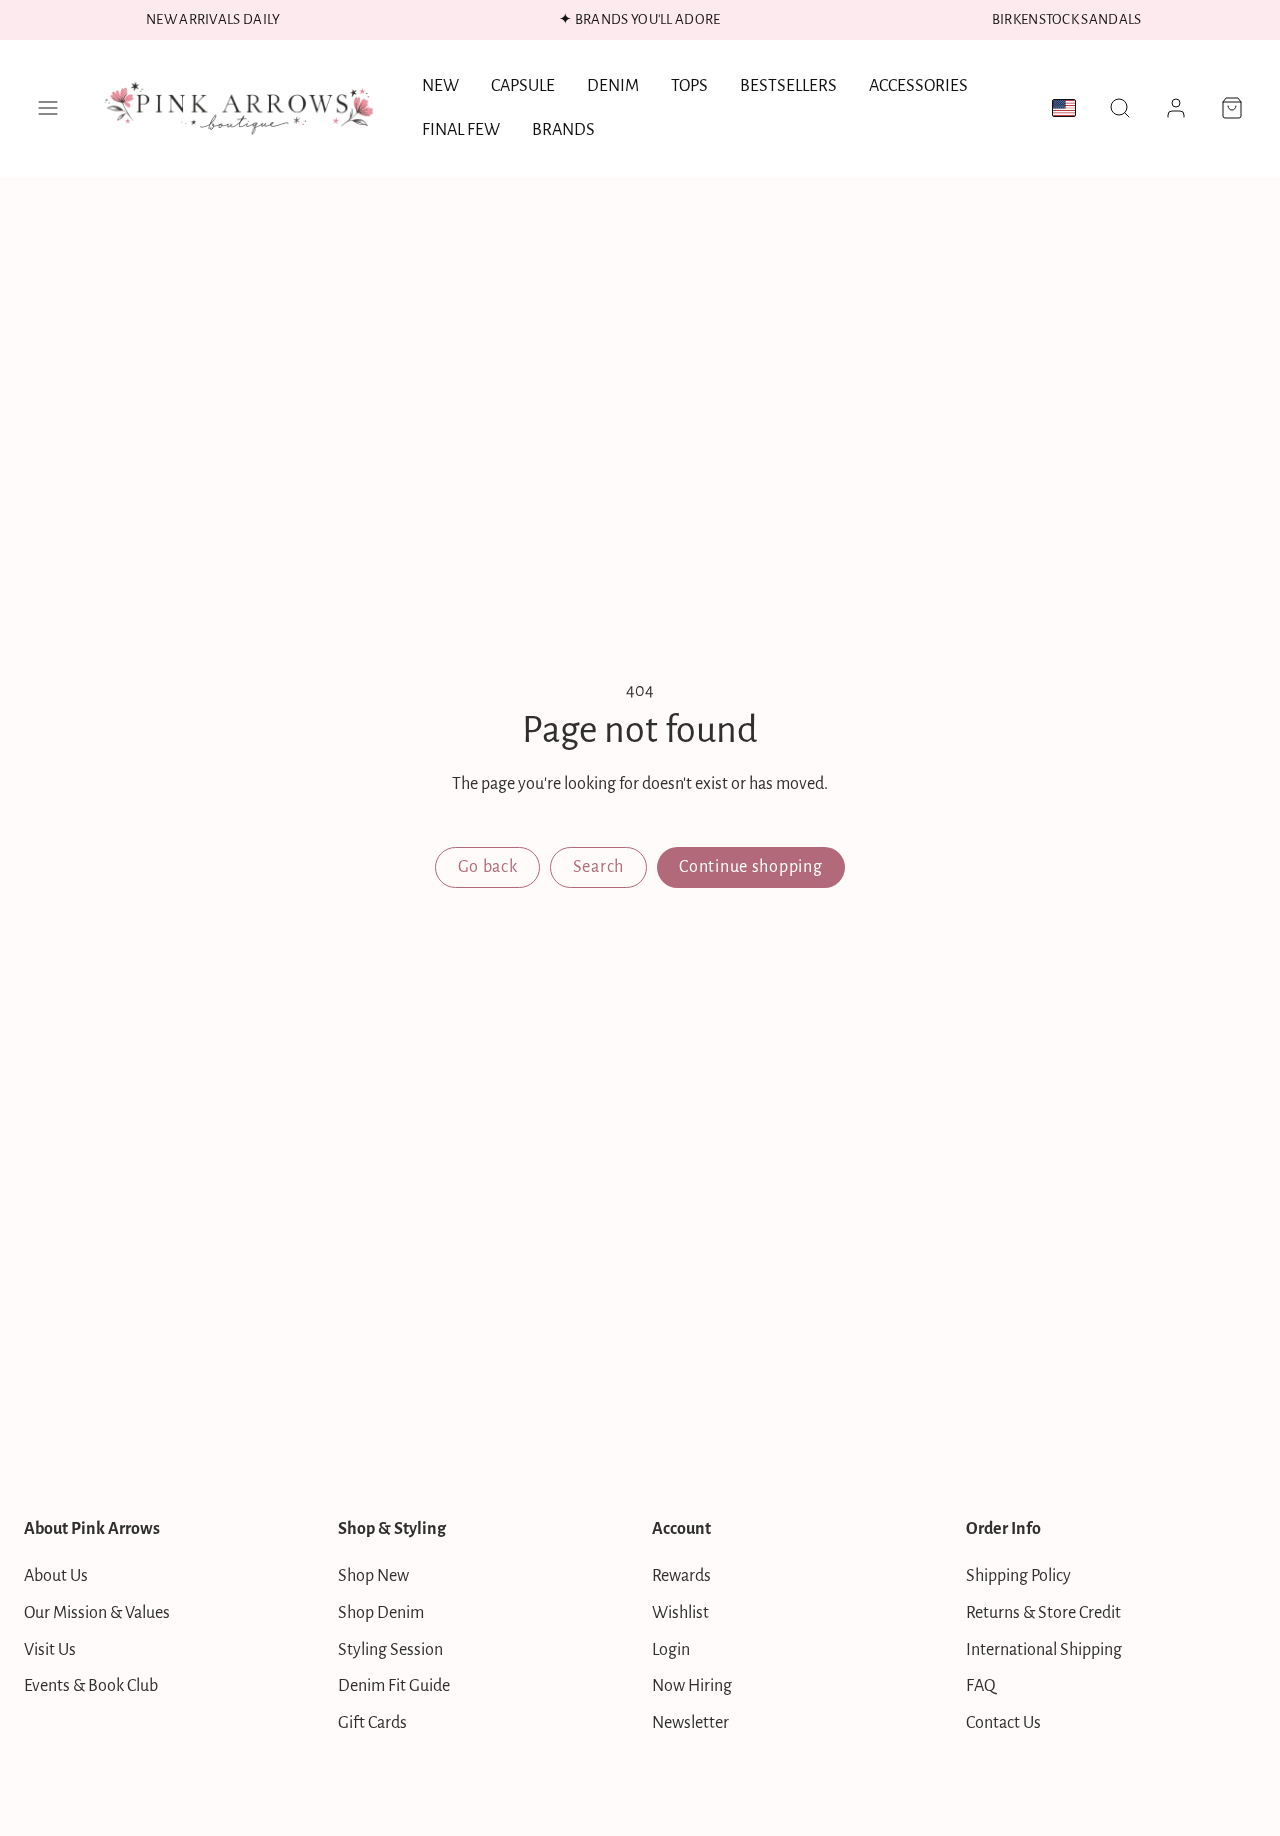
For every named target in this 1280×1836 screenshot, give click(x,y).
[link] (1176, 108)
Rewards (681, 1576)
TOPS (689, 86)
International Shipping (1044, 1650)
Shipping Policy (1018, 1576)
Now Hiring (692, 1686)
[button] (48, 108)
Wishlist (680, 1613)
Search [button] (598, 867)
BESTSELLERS (788, 86)
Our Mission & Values (97, 1613)
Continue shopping (750, 867)
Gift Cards (372, 1723)
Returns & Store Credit (1043, 1613)
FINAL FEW (461, 130)
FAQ (981, 1686)
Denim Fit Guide (394, 1686)
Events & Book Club (91, 1686)
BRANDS (563, 130)
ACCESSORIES (918, 86)
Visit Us (50, 1650)
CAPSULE (523, 86)
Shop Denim (381, 1613)
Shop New (373, 1576)
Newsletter (690, 1723)
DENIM (613, 86)
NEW (440, 86)
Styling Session (390, 1650)
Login (671, 1650)
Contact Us (1003, 1723)
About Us (56, 1576)
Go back (488, 867)
